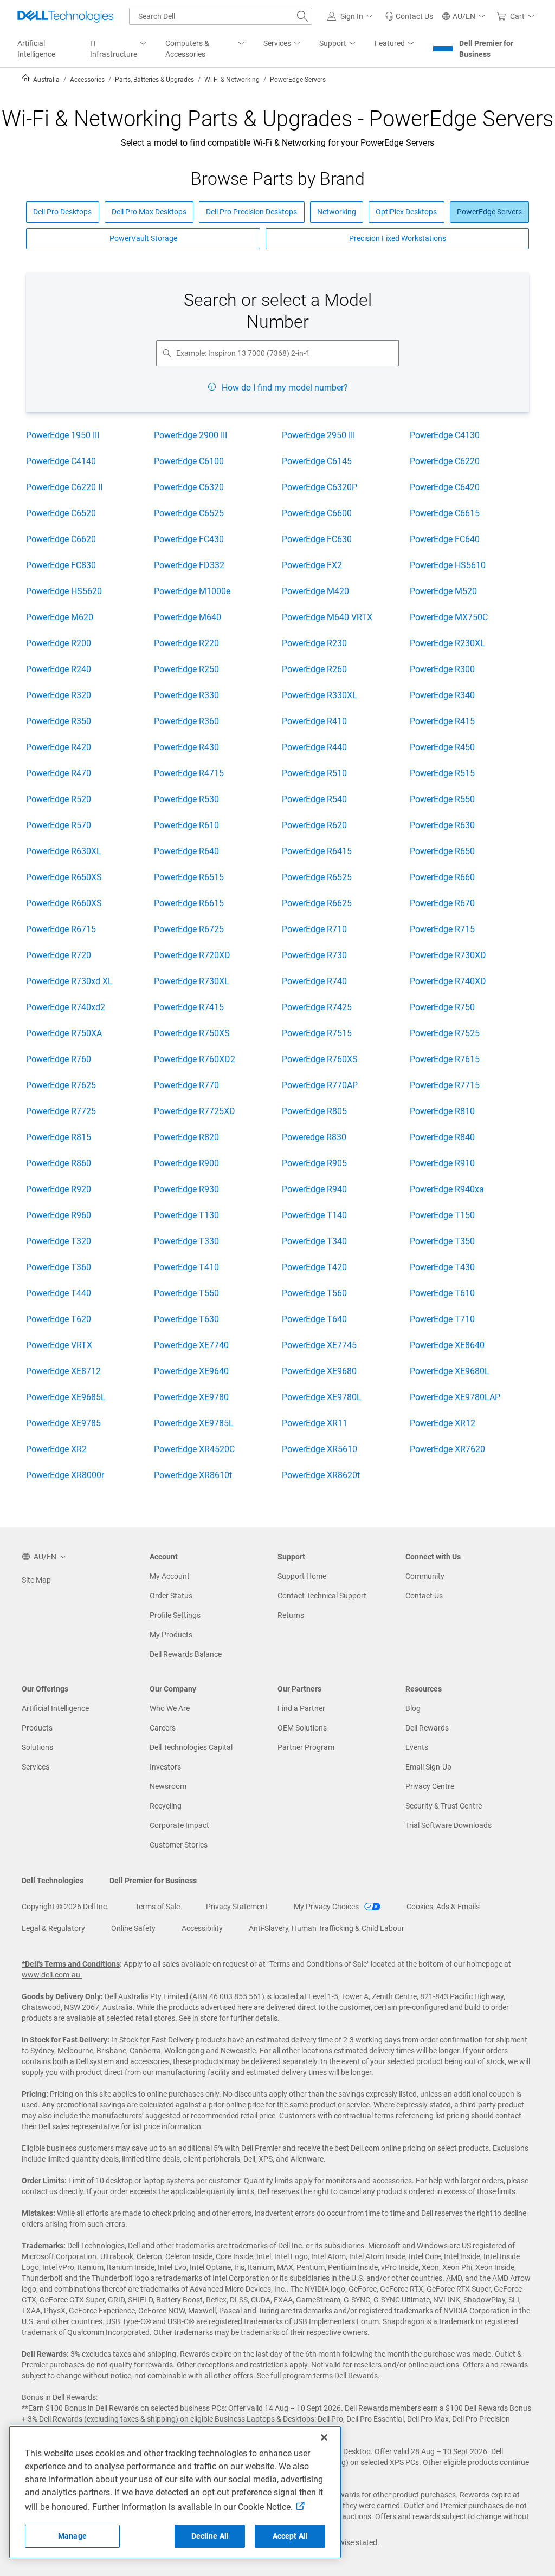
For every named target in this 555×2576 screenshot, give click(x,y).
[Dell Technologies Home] (66, 16)
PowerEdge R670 (442, 903)
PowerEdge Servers (489, 212)
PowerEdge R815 (59, 1137)
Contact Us (424, 1596)
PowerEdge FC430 (189, 539)
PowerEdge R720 (59, 955)
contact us (40, 2191)
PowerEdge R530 (186, 799)
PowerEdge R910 (442, 1163)
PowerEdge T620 (59, 1319)
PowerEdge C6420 (445, 487)
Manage (72, 2536)
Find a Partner (301, 1708)
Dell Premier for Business (486, 49)
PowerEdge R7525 (445, 1033)
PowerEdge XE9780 (191, 1397)
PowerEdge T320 (59, 1241)
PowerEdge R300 (442, 669)
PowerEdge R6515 (189, 877)
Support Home (302, 1576)
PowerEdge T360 (59, 1267)
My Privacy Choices (327, 1907)
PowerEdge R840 (442, 1137)
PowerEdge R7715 (445, 1085)
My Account (170, 1576)
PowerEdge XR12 (443, 1423)
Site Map (36, 1580)
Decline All (210, 2536)
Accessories (87, 80)
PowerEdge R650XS (64, 877)
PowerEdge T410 (186, 1267)
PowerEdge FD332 (189, 565)
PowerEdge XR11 (315, 1423)
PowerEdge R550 (442, 799)
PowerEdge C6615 (445, 513)
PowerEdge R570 (59, 825)
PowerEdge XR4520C (194, 1449)
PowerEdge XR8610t (193, 1475)
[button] (352, 16)
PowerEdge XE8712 (63, 1371)
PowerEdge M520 (443, 591)
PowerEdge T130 (186, 1215)
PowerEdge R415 (442, 721)
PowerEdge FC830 (61, 565)
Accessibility (202, 1928)
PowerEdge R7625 (61, 1085)
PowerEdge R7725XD (195, 1111)
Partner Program (306, 1747)
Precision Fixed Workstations (398, 238)
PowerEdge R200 (59, 643)
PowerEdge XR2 (56, 1449)
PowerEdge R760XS (320, 1059)
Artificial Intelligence (55, 1708)
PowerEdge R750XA (64, 1033)
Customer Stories (179, 1845)
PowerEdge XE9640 (191, 1371)
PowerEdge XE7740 (191, 1345)
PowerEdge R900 (186, 1163)
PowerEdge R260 (314, 669)
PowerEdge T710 (442, 1319)
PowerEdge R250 (186, 669)
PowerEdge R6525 (317, 877)
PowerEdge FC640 (445, 539)
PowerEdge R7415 (189, 1007)
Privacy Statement (237, 1907)
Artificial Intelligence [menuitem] (36, 49)
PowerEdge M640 (188, 617)
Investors (165, 1767)
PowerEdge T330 (186, 1241)
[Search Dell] (302, 16)
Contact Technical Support (322, 1596)
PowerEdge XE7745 (319, 1345)
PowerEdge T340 (314, 1241)
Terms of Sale (157, 1907)
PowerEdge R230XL (447, 643)
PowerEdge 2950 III (318, 435)
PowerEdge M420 (315, 591)
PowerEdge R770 (186, 1085)
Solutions (37, 1747)
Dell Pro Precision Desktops (251, 212)
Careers (163, 1728)
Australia (46, 80)
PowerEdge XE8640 (447, 1345)
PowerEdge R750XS (192, 1033)
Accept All (290, 2536)
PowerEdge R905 (314, 1163)
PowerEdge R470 (59, 773)
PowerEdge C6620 (61, 539)
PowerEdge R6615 (189, 903)
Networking (337, 212)
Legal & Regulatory (53, 1928)
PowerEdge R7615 (445, 1059)
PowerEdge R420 (59, 747)
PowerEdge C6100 (189, 461)
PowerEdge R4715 (189, 773)
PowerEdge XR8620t (321, 1475)
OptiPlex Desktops (406, 212)
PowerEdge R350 (59, 721)
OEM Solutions (302, 1728)
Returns (291, 1615)
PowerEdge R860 (59, 1163)
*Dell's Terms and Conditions (71, 1964)
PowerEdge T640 (314, 1319)
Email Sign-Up (428, 1767)
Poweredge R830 (314, 1137)
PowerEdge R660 (442, 877)
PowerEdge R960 (59, 1215)
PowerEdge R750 (442, 1007)
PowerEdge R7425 (317, 1007)
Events (417, 1747)
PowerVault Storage (143, 238)
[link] (409, 16)
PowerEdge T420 (314, 1267)
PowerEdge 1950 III (63, 435)
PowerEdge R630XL (64, 851)
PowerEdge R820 (186, 1137)
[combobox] (221, 16)
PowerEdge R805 (314, 1111)
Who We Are (170, 1708)
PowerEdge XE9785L (194, 1423)
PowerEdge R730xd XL (69, 981)
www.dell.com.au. (52, 1975)
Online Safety (133, 1928)
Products (37, 1728)
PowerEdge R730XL (192, 981)
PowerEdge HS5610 (448, 565)
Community (425, 1576)
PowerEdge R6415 (317, 851)
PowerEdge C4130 (445, 435)
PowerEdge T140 (314, 1215)
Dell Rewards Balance (186, 1654)
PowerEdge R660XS (64, 903)
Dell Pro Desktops (62, 212)
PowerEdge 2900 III (191, 435)
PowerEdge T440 (59, 1293)
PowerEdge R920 (59, 1189)
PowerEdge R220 (186, 643)
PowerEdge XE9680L (450, 1371)
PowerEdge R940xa (447, 1189)
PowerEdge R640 (186, 851)
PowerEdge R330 (186, 695)
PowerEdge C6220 (445, 461)
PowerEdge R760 (59, 1059)
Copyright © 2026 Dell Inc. (65, 1907)
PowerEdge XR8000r (65, 1475)
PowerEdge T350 (442, 1241)
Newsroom (168, 1786)
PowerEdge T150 (442, 1215)
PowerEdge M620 (60, 617)
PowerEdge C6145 (317, 461)
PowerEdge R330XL (320, 695)
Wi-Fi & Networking (232, 80)
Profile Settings (175, 1615)
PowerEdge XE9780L (322, 1397)
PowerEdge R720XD (192, 955)
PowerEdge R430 (186, 747)
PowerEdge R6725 (189, 929)
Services (36, 1767)
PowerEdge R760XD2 (195, 1059)
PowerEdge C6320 (189, 487)
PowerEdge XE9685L (66, 1397)
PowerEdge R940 (314, 1189)
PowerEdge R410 (314, 721)
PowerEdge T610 (442, 1293)
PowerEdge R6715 (61, 929)
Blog (413, 1708)
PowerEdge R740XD (448, 981)
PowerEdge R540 (314, 799)
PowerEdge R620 (314, 825)
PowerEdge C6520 (61, 513)
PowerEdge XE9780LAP (455, 1397)
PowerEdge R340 (442, 695)
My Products (171, 1635)
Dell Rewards (427, 1728)
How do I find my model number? (285, 388)
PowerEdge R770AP (320, 1085)
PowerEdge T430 (442, 1267)
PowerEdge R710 (314, 929)
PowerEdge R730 (314, 955)
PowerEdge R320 (59, 695)
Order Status (171, 1596)
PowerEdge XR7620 (447, 1449)
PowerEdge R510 (314, 773)
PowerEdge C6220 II (64, 487)
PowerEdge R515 (442, 773)
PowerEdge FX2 (312, 565)
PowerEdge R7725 (61, 1111)
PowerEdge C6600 (317, 513)
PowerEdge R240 (59, 669)
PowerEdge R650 (442, 851)
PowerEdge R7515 (317, 1033)
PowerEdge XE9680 (319, 1371)
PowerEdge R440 (314, 747)
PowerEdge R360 (186, 721)
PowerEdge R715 (442, 929)
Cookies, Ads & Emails (443, 1907)
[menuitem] (119, 49)
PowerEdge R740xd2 (66, 1007)
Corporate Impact (179, 1825)
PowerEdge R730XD (448, 955)
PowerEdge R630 (442, 825)
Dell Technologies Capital (191, 1747)
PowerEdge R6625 (317, 903)
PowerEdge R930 (186, 1189)
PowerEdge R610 (186, 825)
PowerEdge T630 (186, 1319)
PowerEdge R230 (314, 643)
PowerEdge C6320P (320, 487)
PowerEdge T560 (314, 1293)
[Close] (324, 2437)
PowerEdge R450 (442, 747)
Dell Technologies (53, 1881)
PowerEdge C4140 (61, 461)
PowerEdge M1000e (192, 591)
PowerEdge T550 (186, 1293)
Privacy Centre (430, 1786)
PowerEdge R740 (314, 981)
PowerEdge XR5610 (320, 1449)
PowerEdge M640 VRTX (327, 617)
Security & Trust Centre (444, 1806)
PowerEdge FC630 (317, 539)
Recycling (166, 1806)
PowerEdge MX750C (449, 617)
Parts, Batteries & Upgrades (154, 80)
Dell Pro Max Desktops (149, 212)
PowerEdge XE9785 (63, 1423)
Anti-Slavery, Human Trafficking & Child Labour (327, 1928)
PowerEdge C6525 (189, 513)
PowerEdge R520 (59, 799)
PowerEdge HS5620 (64, 591)
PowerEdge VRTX (59, 1345)
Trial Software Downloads (448, 1825)
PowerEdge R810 (442, 1111)
